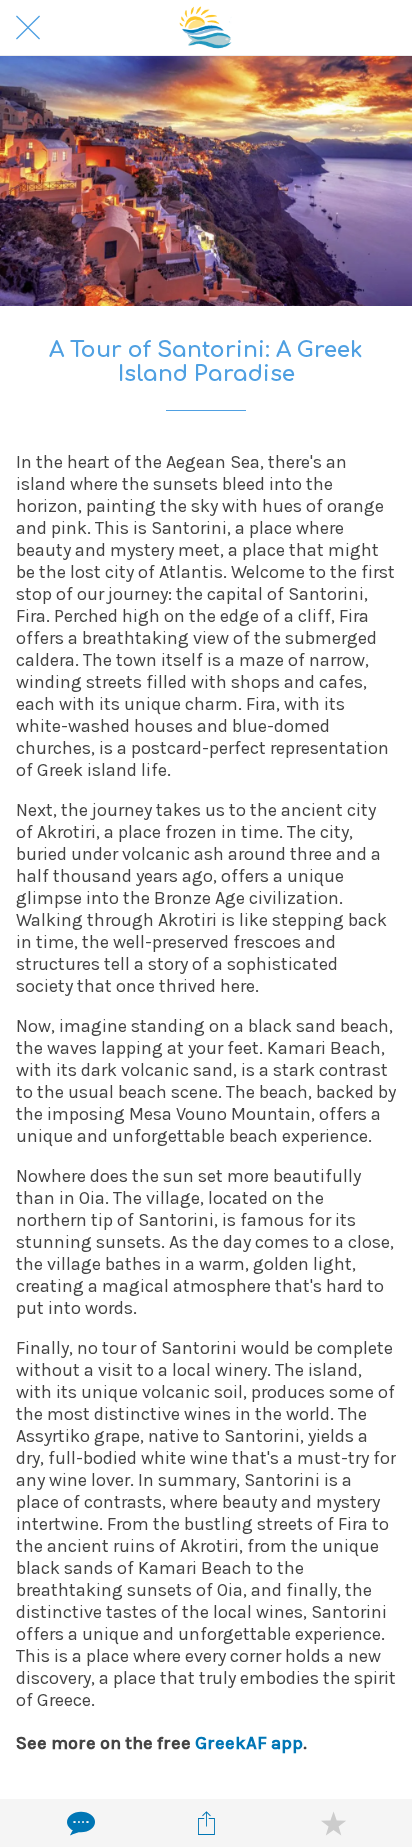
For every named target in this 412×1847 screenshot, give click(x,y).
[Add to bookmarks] (333, 1823)
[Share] (206, 1823)
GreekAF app (249, 1743)
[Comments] (79, 1823)
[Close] (28, 28)
